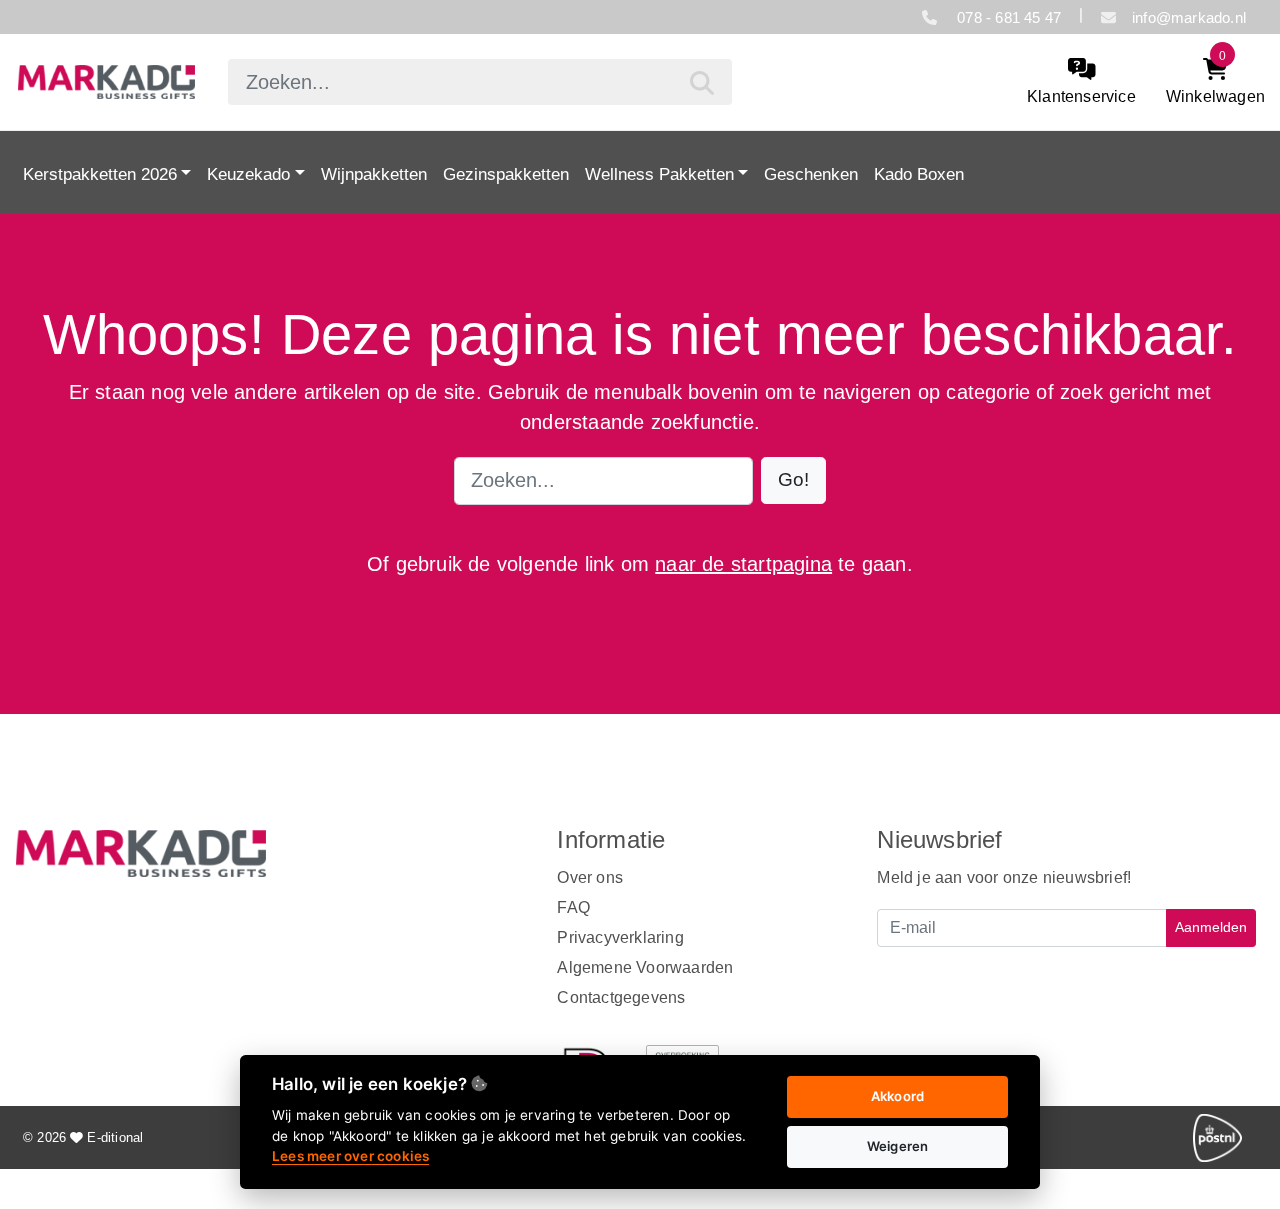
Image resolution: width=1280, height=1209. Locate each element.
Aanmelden (1211, 927)
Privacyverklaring (620, 937)
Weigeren (898, 1146)
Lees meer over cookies (350, 1156)
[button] (793, 480)
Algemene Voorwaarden (645, 967)
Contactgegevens (621, 997)
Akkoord (897, 1096)
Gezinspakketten (506, 174)
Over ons (590, 877)
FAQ (573, 907)
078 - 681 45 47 (1007, 17)
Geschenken (811, 174)
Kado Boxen (919, 174)
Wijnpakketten (374, 174)
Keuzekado (248, 174)
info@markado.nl (1189, 17)
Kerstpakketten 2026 (100, 174)
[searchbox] (479, 82)
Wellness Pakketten (659, 174)
